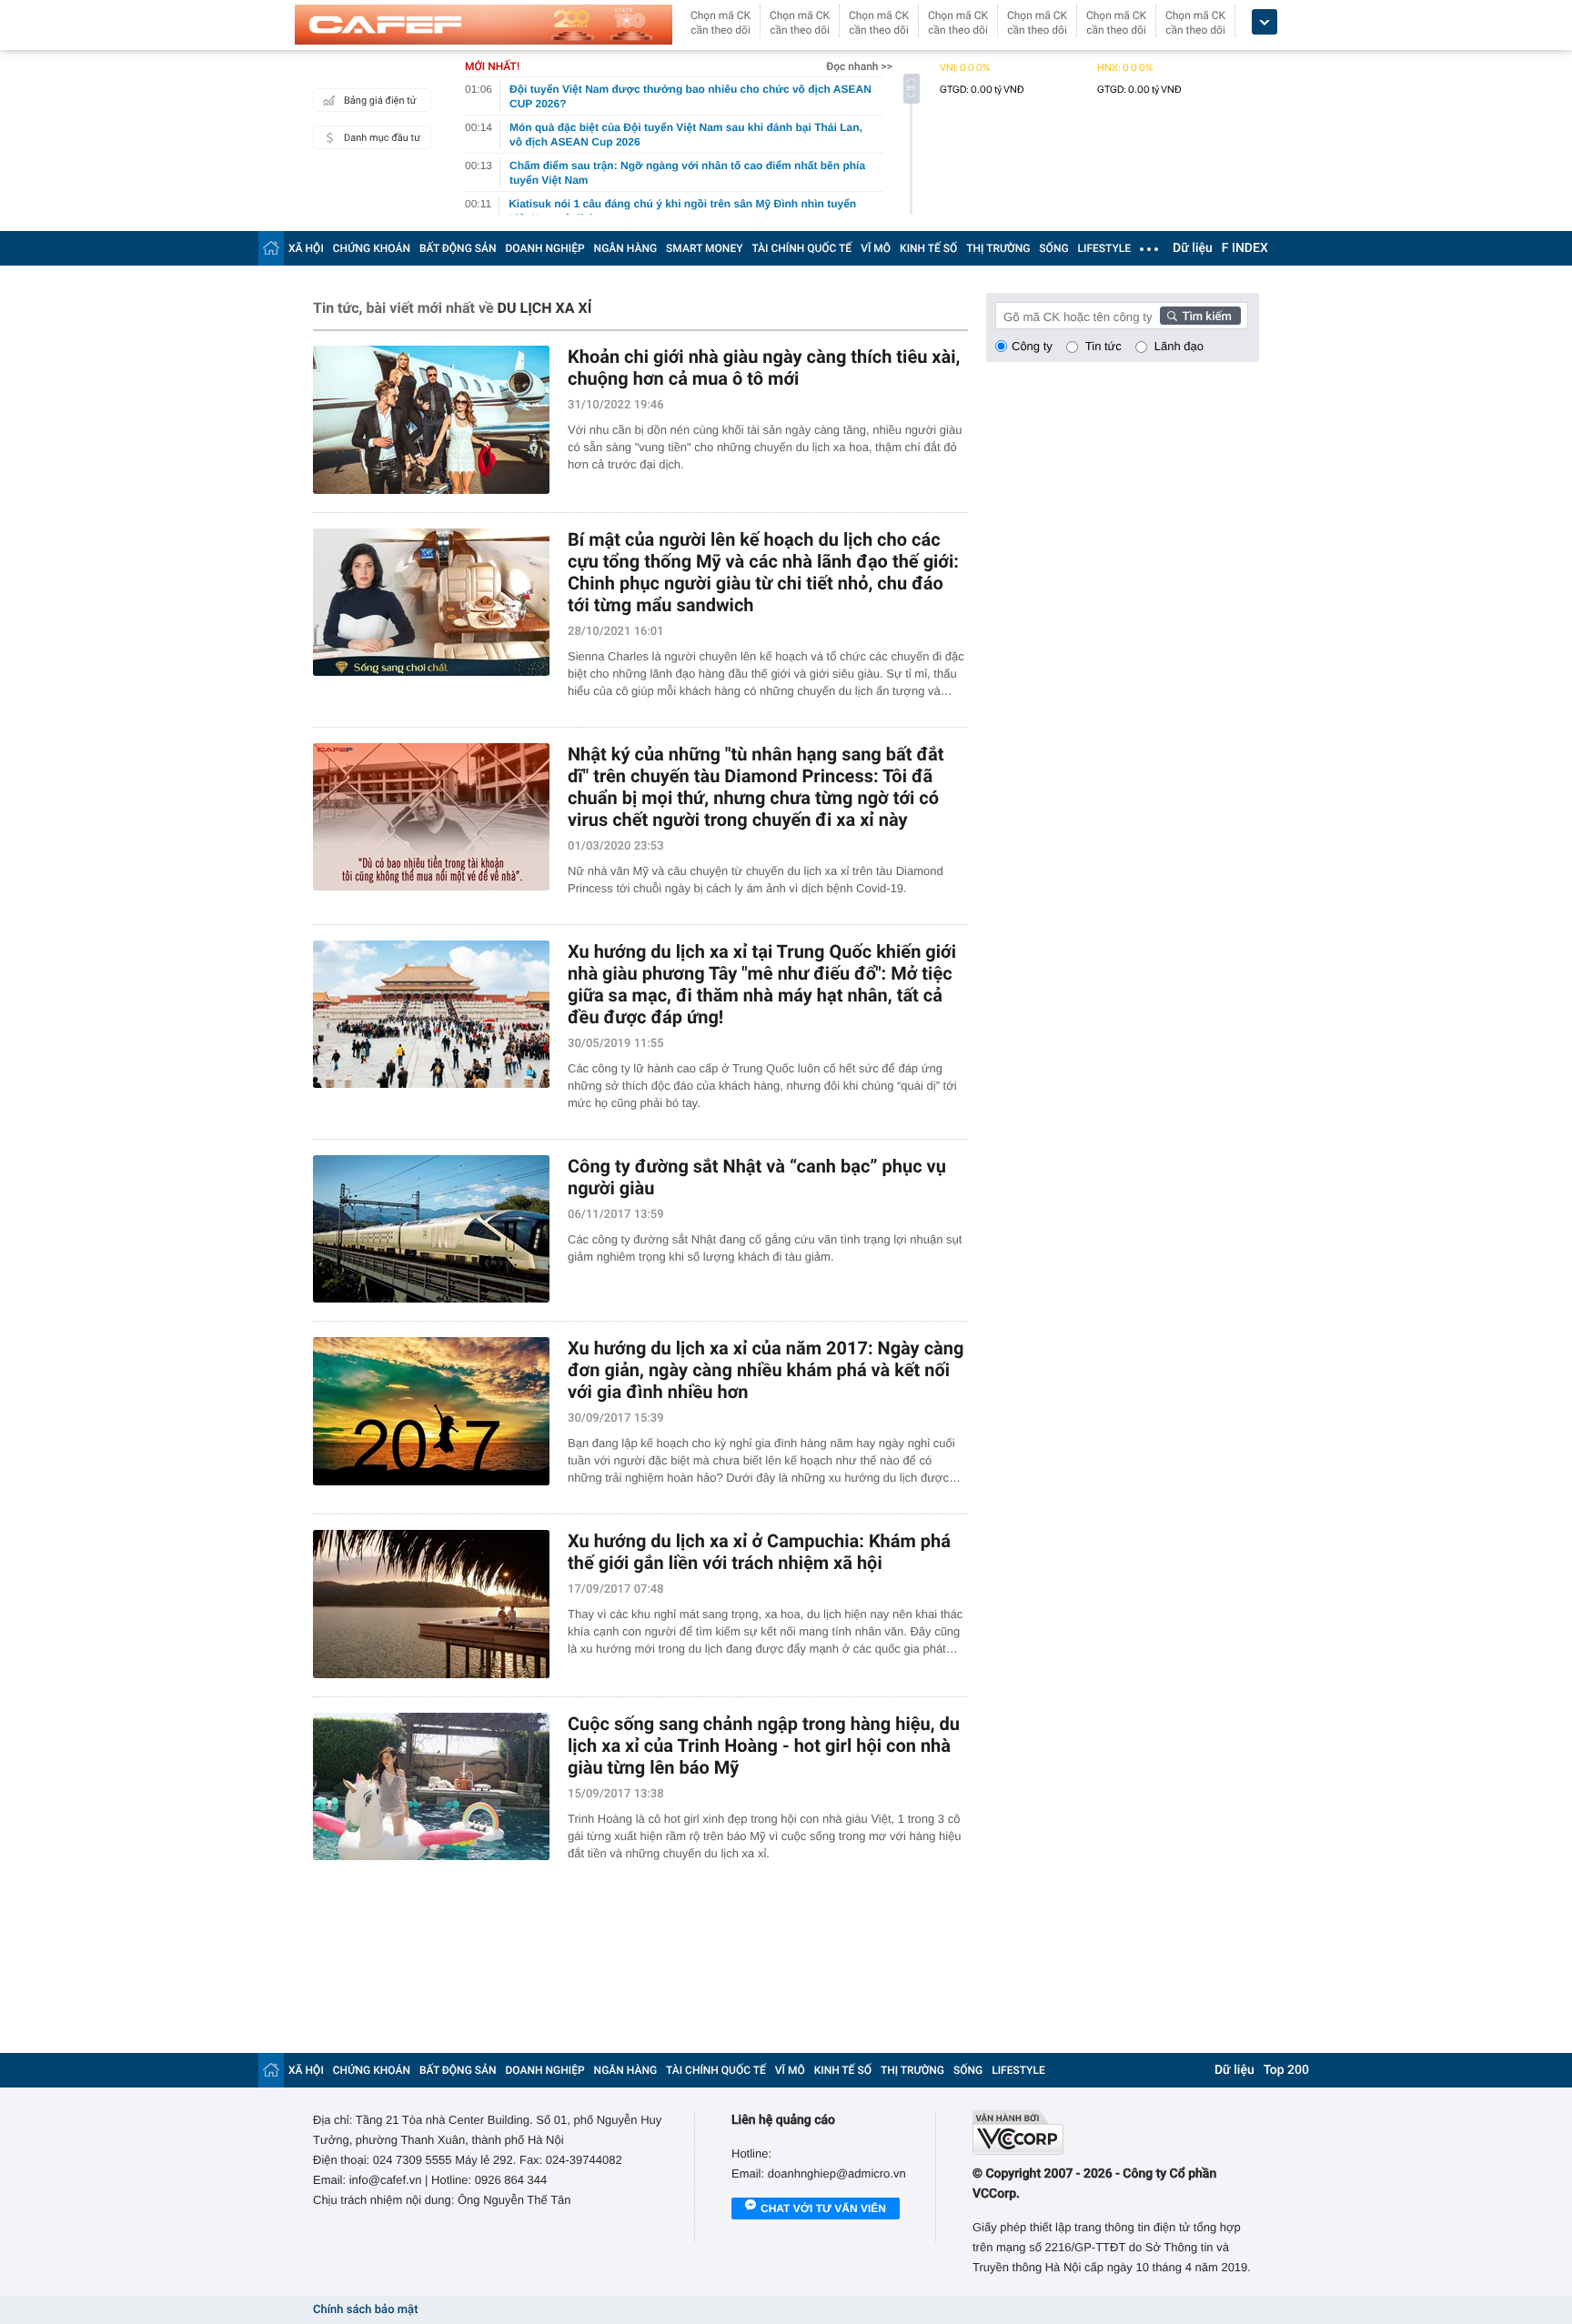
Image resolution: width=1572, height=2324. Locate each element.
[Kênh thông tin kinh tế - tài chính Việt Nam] (484, 25)
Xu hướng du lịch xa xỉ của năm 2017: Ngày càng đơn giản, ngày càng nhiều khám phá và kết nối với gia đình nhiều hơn (766, 1370)
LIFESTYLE (1104, 248)
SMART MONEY (704, 248)
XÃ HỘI (306, 248)
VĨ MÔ (876, 248)
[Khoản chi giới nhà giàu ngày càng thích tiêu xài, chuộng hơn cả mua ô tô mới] (431, 420)
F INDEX (1245, 248)
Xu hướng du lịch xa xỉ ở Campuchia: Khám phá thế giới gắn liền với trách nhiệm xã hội (759, 1552)
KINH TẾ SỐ (928, 248)
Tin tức (1103, 346)
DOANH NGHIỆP (545, 248)
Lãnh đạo (1179, 346)
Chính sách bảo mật (365, 2310)
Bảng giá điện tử (380, 101)
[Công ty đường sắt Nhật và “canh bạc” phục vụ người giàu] (431, 1229)
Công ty (1032, 346)
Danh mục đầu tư (382, 138)
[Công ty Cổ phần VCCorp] (1116, 2133)
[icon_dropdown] (1265, 22)
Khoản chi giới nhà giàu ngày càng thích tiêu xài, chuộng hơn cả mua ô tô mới (764, 367)
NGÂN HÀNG (626, 248)
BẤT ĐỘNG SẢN (458, 248)
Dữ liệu (1193, 248)
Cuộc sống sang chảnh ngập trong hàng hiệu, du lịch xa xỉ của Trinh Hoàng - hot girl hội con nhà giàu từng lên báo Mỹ (764, 1746)
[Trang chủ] (271, 248)
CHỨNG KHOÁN (372, 248)
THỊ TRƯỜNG (998, 248)
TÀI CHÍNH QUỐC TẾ (801, 248)
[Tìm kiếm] (1201, 316)
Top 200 (1286, 2070)
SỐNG (1053, 248)
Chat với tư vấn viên (823, 2208)
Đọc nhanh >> (859, 66)
